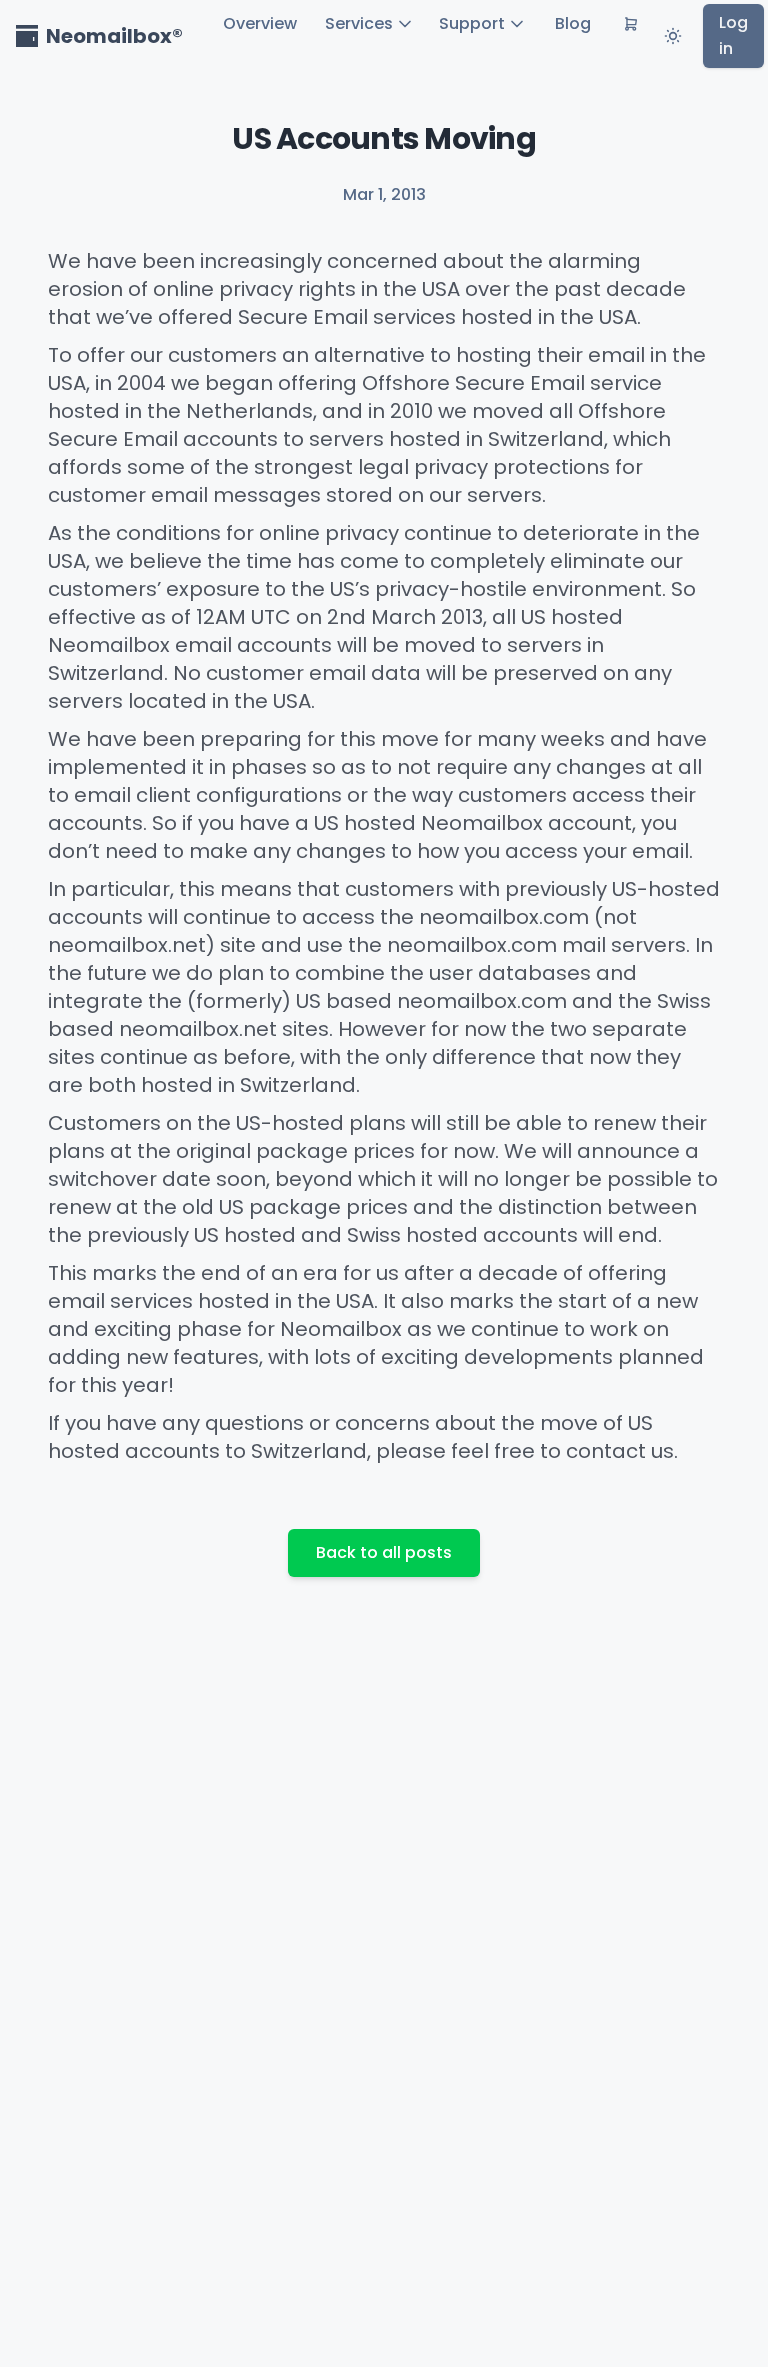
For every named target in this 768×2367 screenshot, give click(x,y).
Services (359, 23)
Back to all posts (384, 1552)
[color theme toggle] (673, 35)
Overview (260, 23)
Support (472, 23)
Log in (733, 35)
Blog (573, 23)
